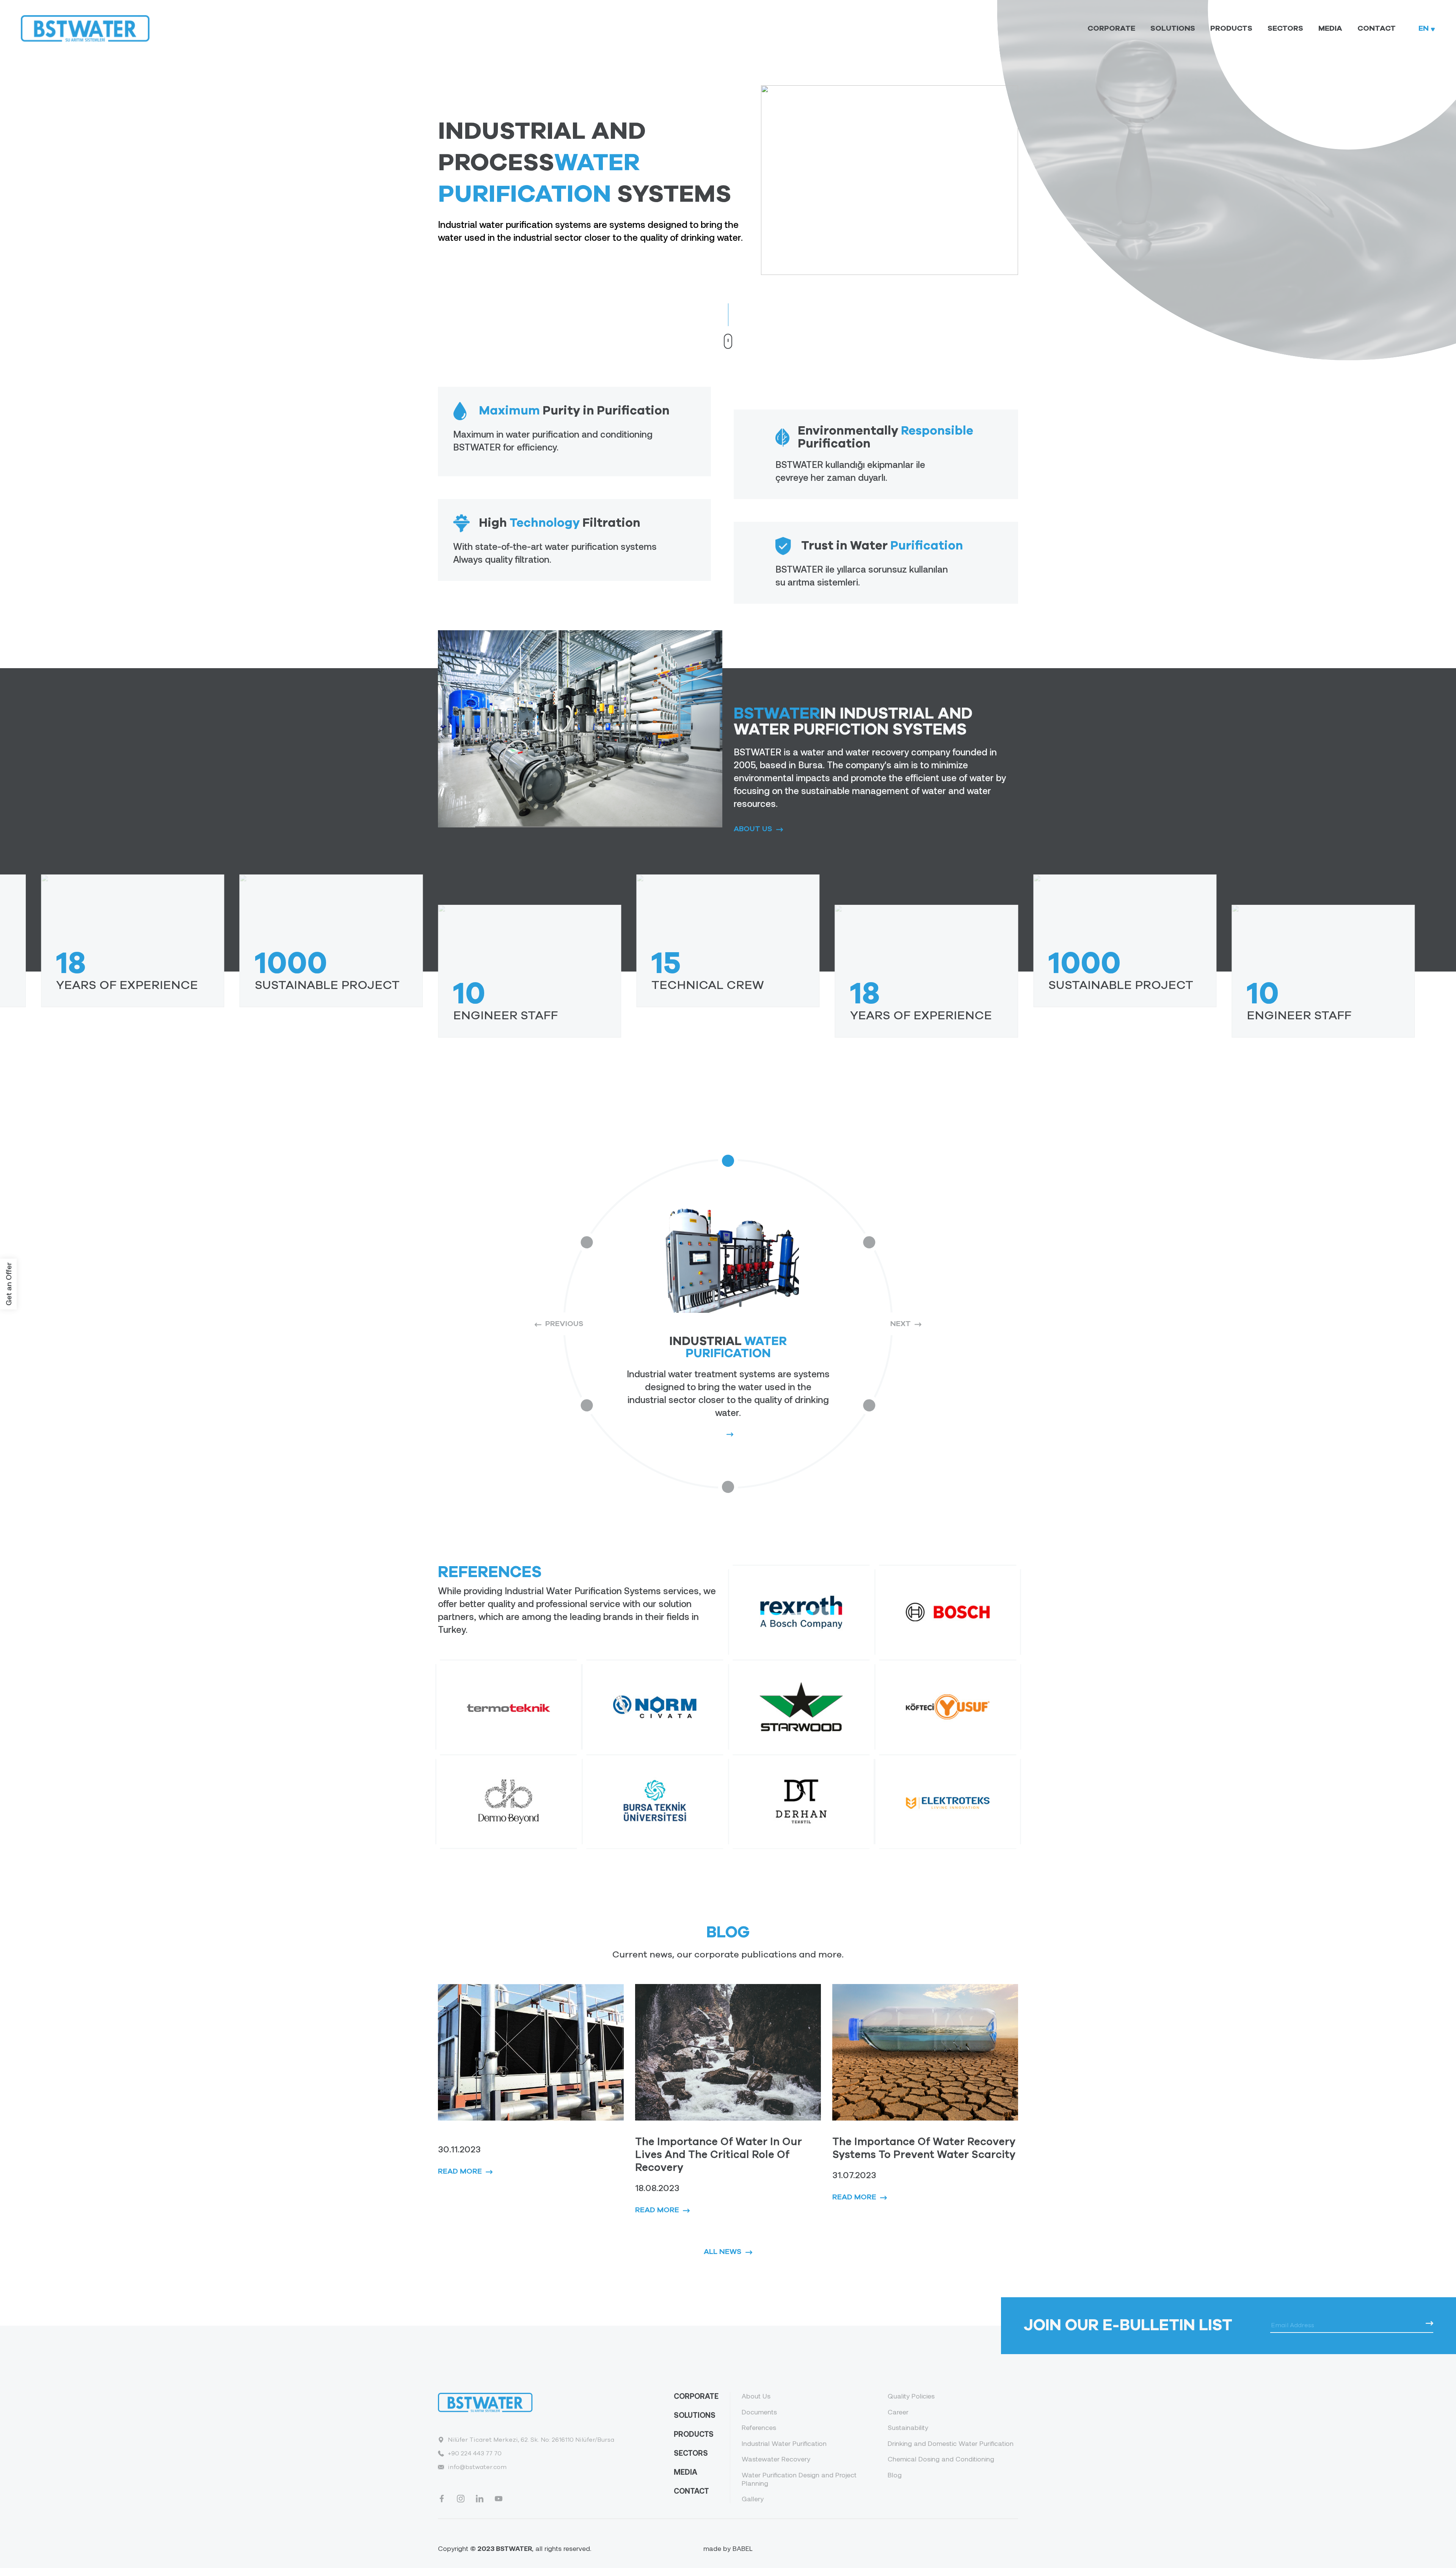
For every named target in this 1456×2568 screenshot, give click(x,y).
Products (1231, 28)
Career (898, 2412)
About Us (756, 2396)
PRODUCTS (694, 2434)
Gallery (753, 2499)
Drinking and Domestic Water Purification (951, 2443)
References (759, 2428)
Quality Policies (911, 2396)
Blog (895, 2475)
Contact (1377, 28)
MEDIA (686, 2472)
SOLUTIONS (695, 2415)
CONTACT (691, 2491)
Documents (759, 2412)
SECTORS (691, 2453)
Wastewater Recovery (776, 2459)
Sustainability (908, 2428)
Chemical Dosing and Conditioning (941, 2459)
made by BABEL (728, 2548)
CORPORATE (696, 2396)
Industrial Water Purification (784, 2443)
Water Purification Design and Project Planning (799, 2479)
